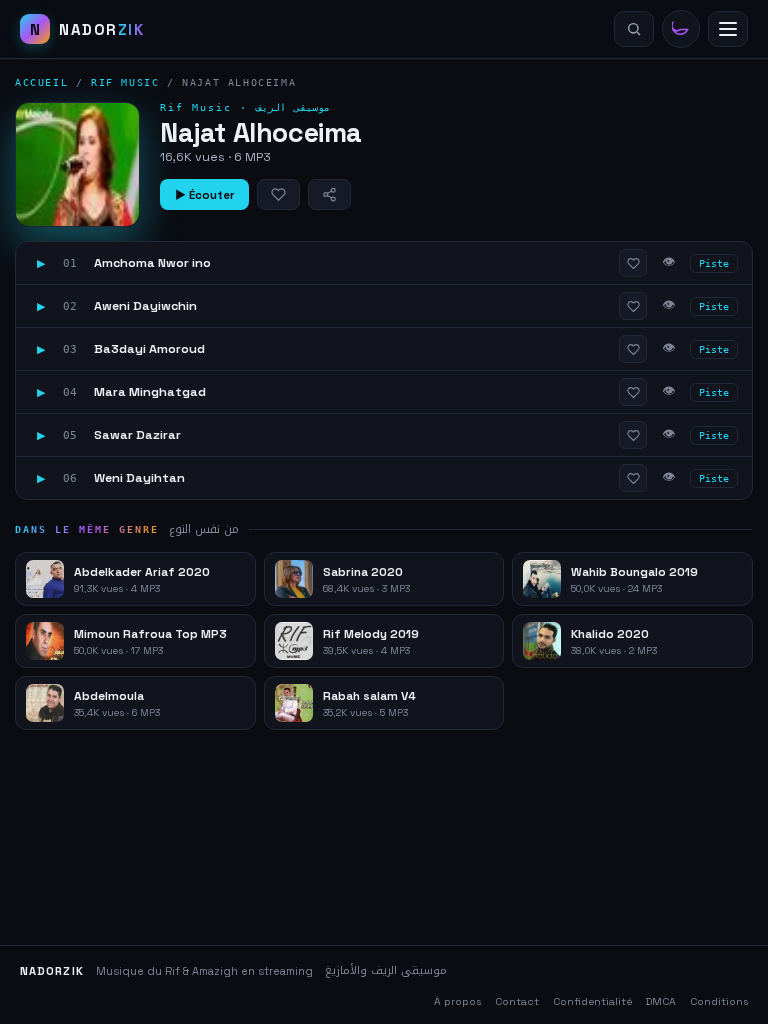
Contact (517, 1001)
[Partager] (329, 194)
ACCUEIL (41, 82)
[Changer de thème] (681, 29)
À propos (457, 1001)
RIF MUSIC (125, 82)
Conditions (719, 1001)
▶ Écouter (204, 195)
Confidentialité (592, 1001)
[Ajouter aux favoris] (278, 194)
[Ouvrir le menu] (728, 29)
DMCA (661, 1001)
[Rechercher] (634, 29)
